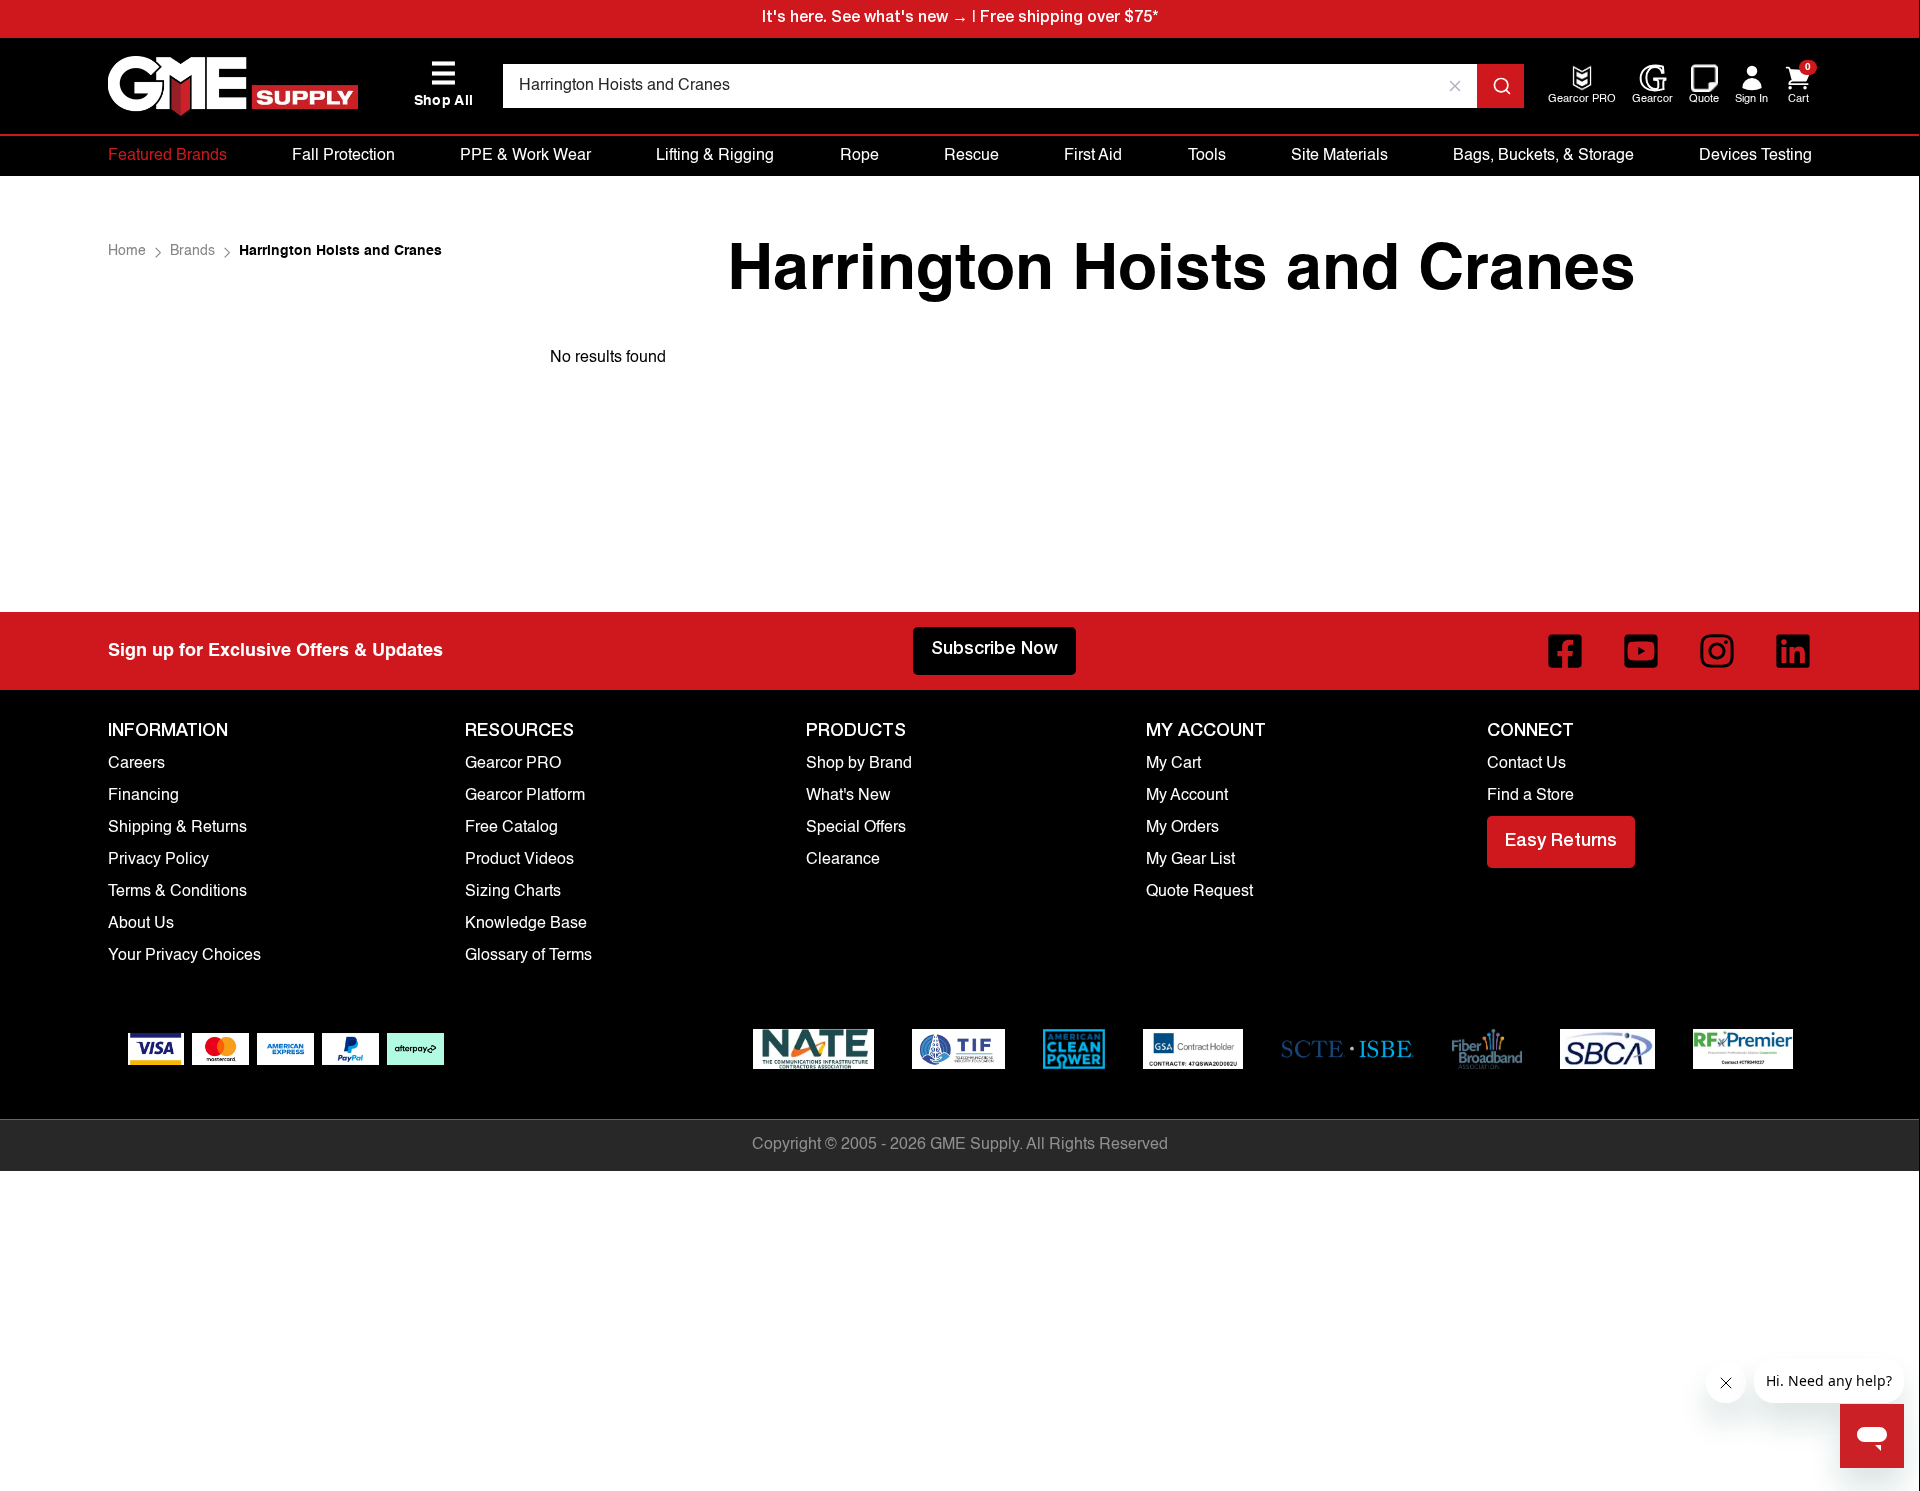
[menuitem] (1582, 100)
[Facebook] (1565, 651)
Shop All (444, 84)
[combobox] (1013, 86)
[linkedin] (1793, 651)
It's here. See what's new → (865, 19)
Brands (192, 251)
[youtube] (1641, 651)
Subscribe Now (994, 650)
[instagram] (1717, 651)
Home (127, 251)
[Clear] (1455, 86)
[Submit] (1500, 86)
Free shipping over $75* (1069, 19)
